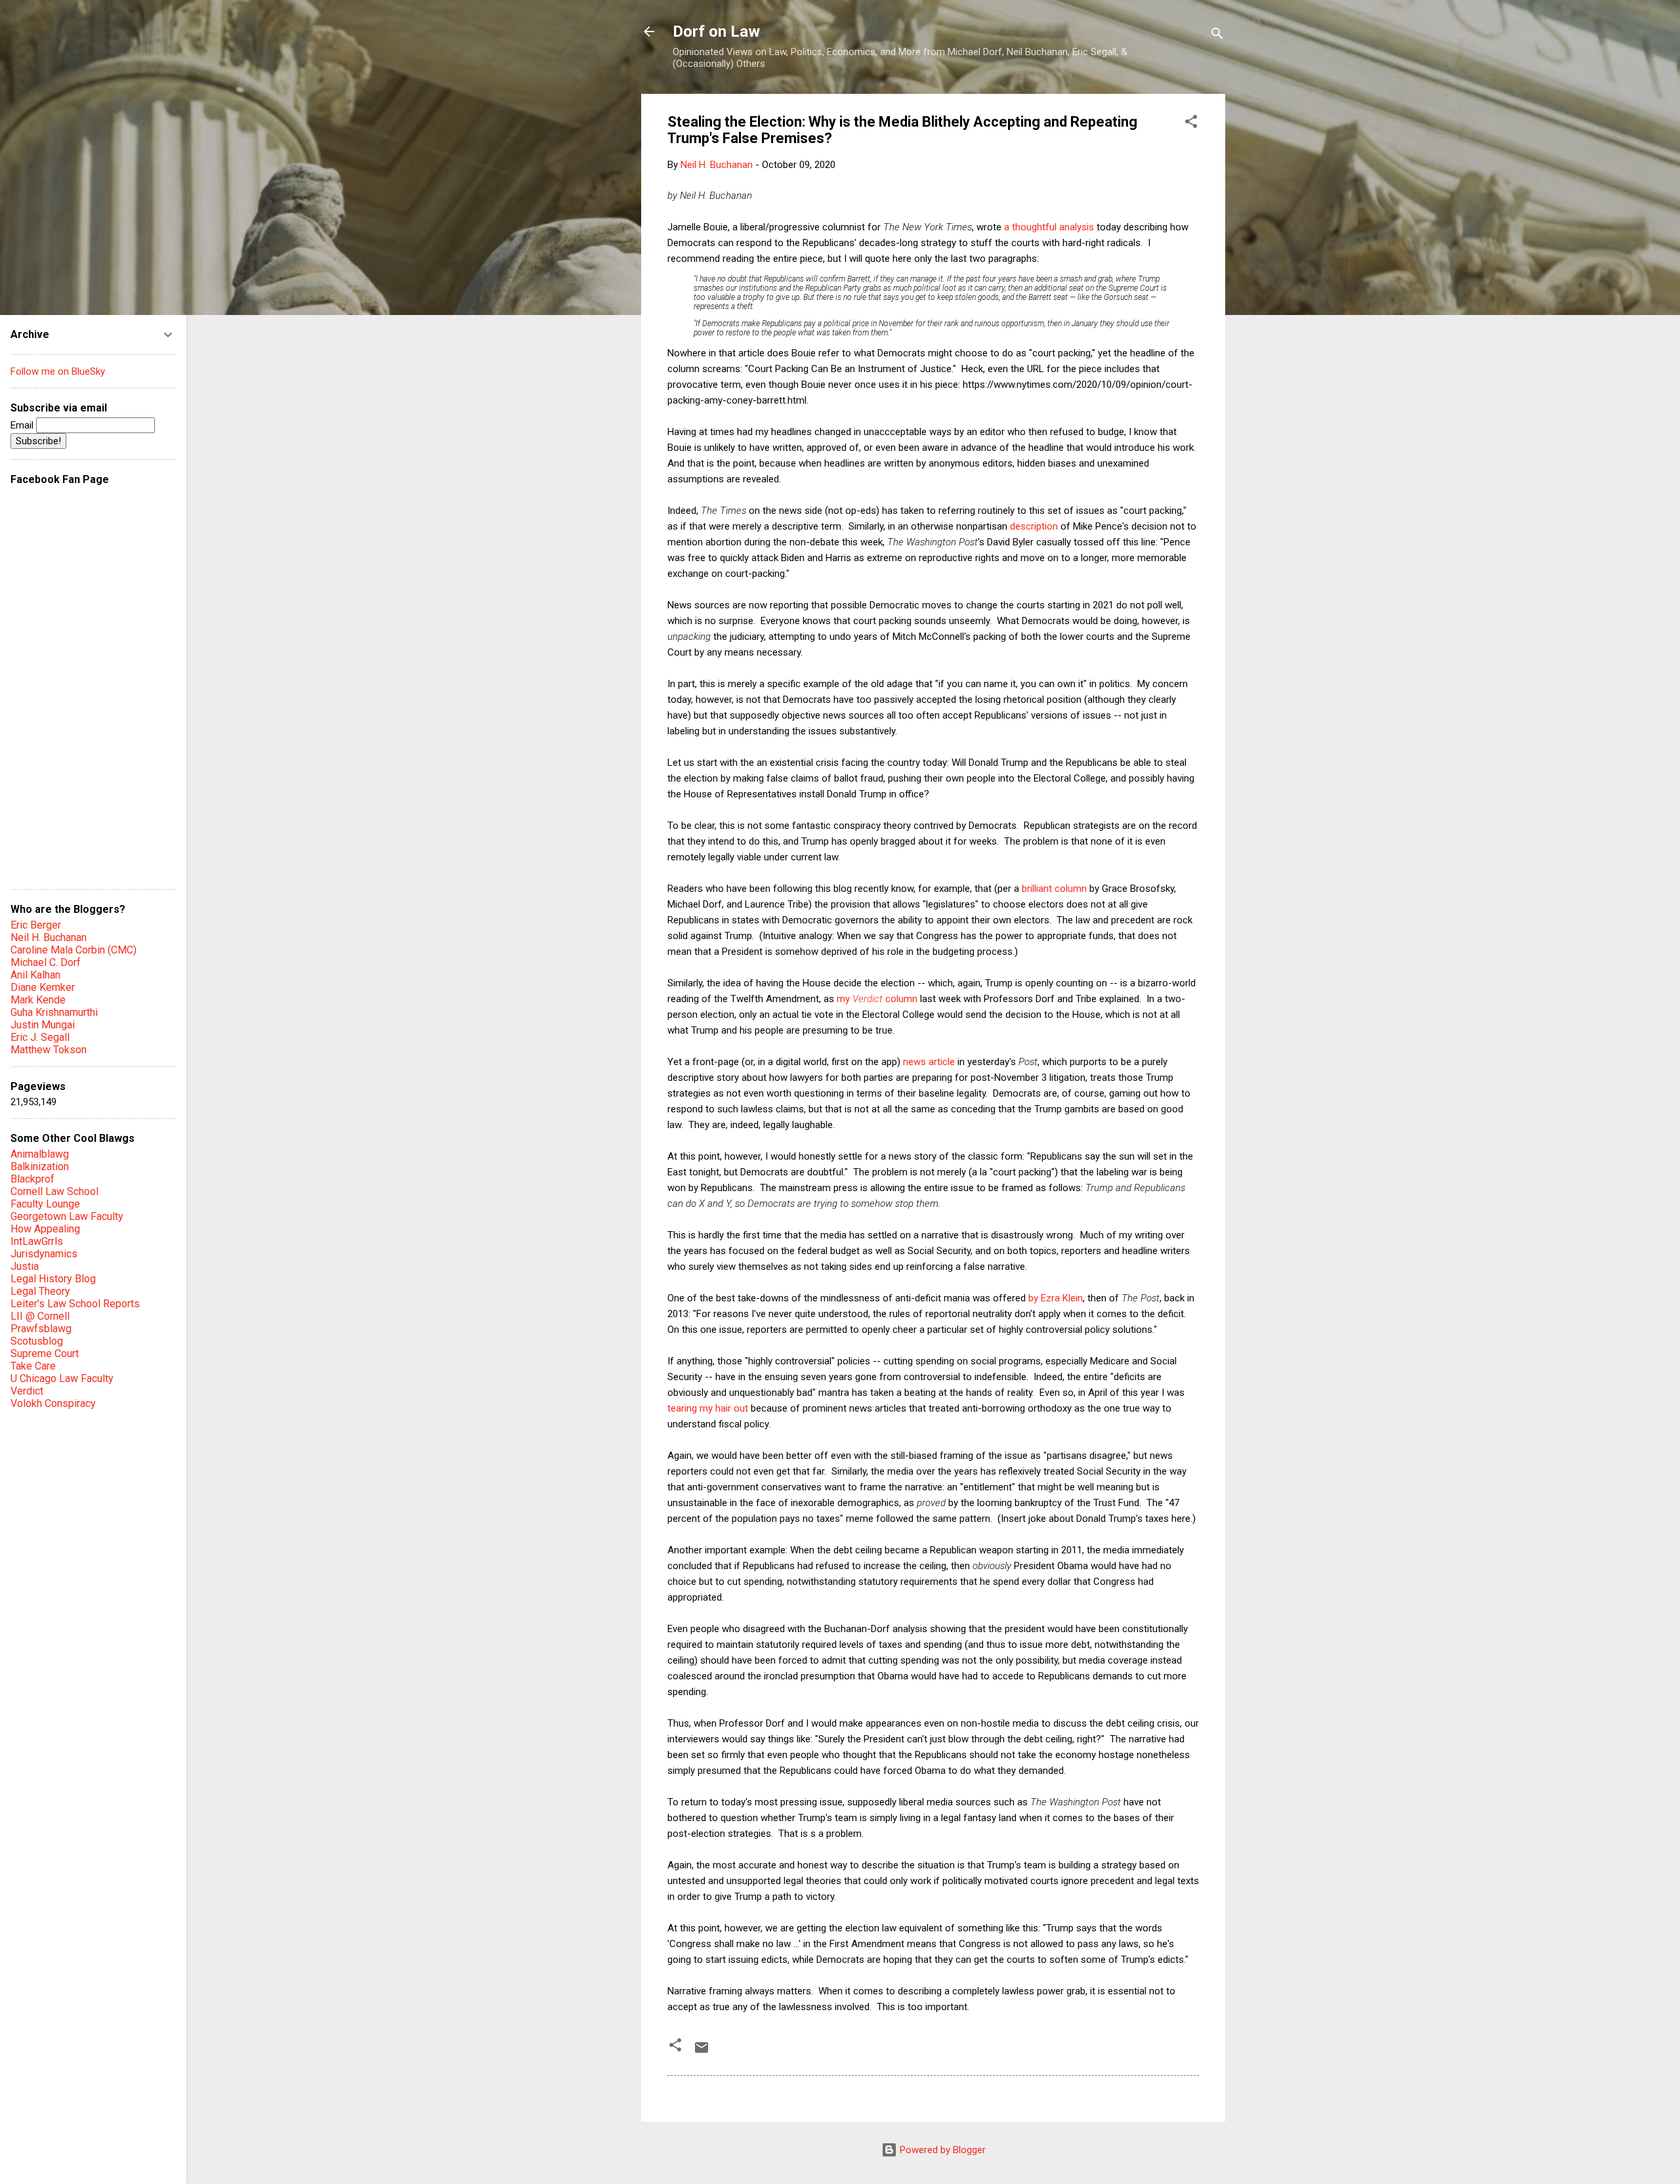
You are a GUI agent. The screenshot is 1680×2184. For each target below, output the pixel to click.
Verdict (27, 1391)
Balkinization (40, 1166)
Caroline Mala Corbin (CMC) (73, 950)
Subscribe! (38, 441)
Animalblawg (40, 1154)
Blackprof (32, 1179)
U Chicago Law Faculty (62, 1378)
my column (877, 999)
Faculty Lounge (45, 1204)
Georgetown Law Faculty (67, 1216)
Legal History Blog (53, 1279)
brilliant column (1054, 889)
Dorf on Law (716, 31)
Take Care (33, 1366)
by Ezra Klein (1056, 1298)
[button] (1191, 124)
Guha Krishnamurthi (54, 1012)
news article (929, 1062)
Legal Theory (40, 1291)
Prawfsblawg (41, 1329)
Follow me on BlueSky (58, 371)
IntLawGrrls (37, 1241)
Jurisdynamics (44, 1254)
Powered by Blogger (941, 2150)
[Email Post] (702, 2052)
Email (23, 425)
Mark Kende (38, 1000)
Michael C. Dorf (46, 962)
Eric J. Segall (40, 1037)
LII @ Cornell (40, 1316)
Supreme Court (45, 1354)
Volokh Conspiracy (53, 1403)
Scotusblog (37, 1341)
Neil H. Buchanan (49, 937)
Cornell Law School (54, 1191)
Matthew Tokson (49, 1050)
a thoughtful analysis (1049, 227)
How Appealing (45, 1229)
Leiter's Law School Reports (75, 1304)
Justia (25, 1266)
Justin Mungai (43, 1025)
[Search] (1217, 36)
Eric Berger (36, 925)
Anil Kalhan (35, 975)
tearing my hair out (708, 1408)
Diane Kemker (43, 987)
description (1034, 526)
